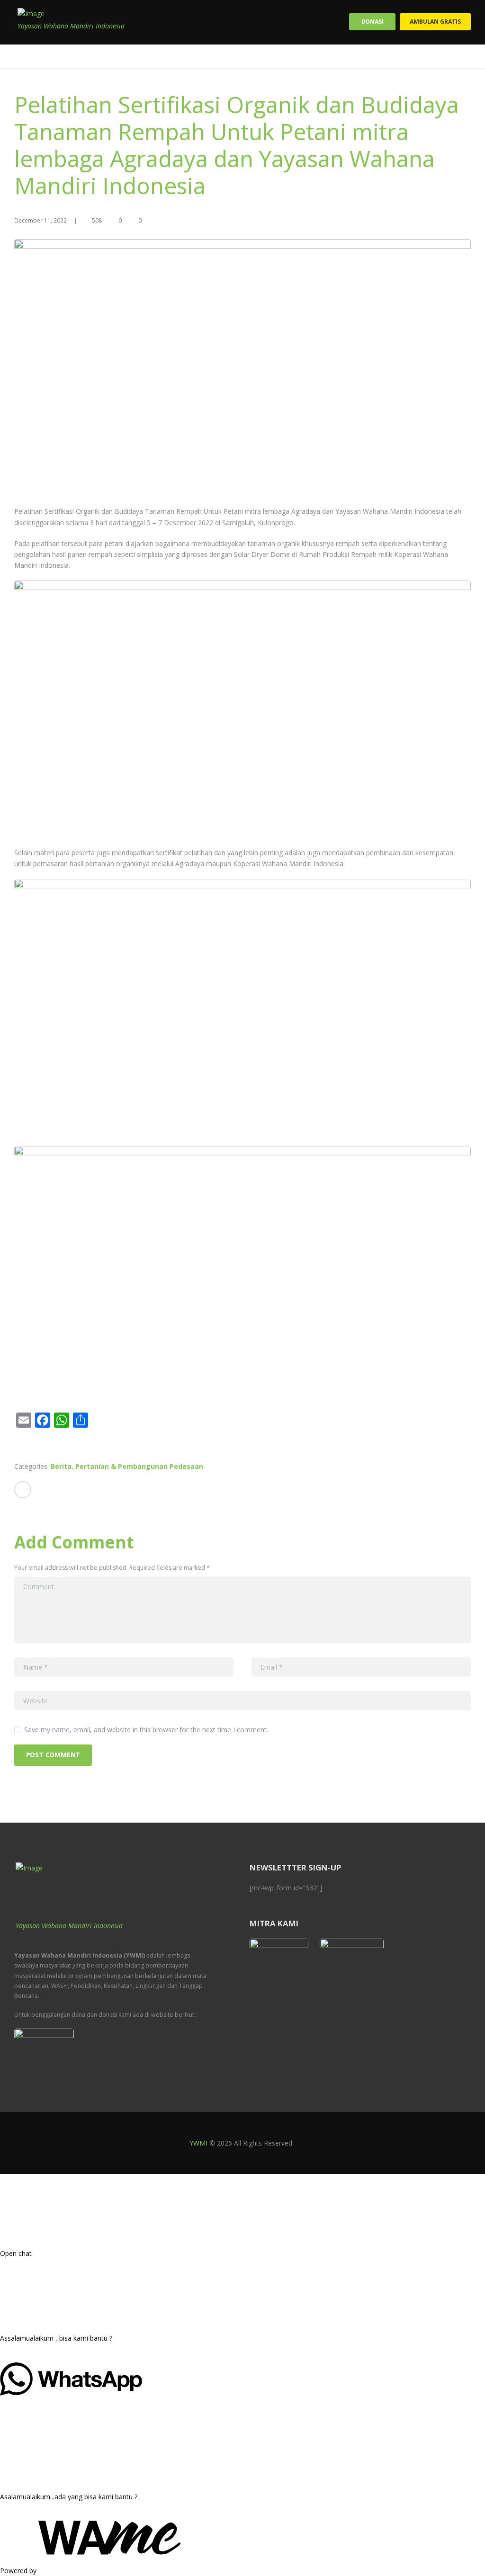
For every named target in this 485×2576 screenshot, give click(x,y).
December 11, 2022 (40, 220)
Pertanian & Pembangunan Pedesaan (139, 1466)
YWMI (198, 2143)
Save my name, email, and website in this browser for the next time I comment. (146, 1730)
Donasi (373, 22)
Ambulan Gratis (435, 22)
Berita (61, 1466)
